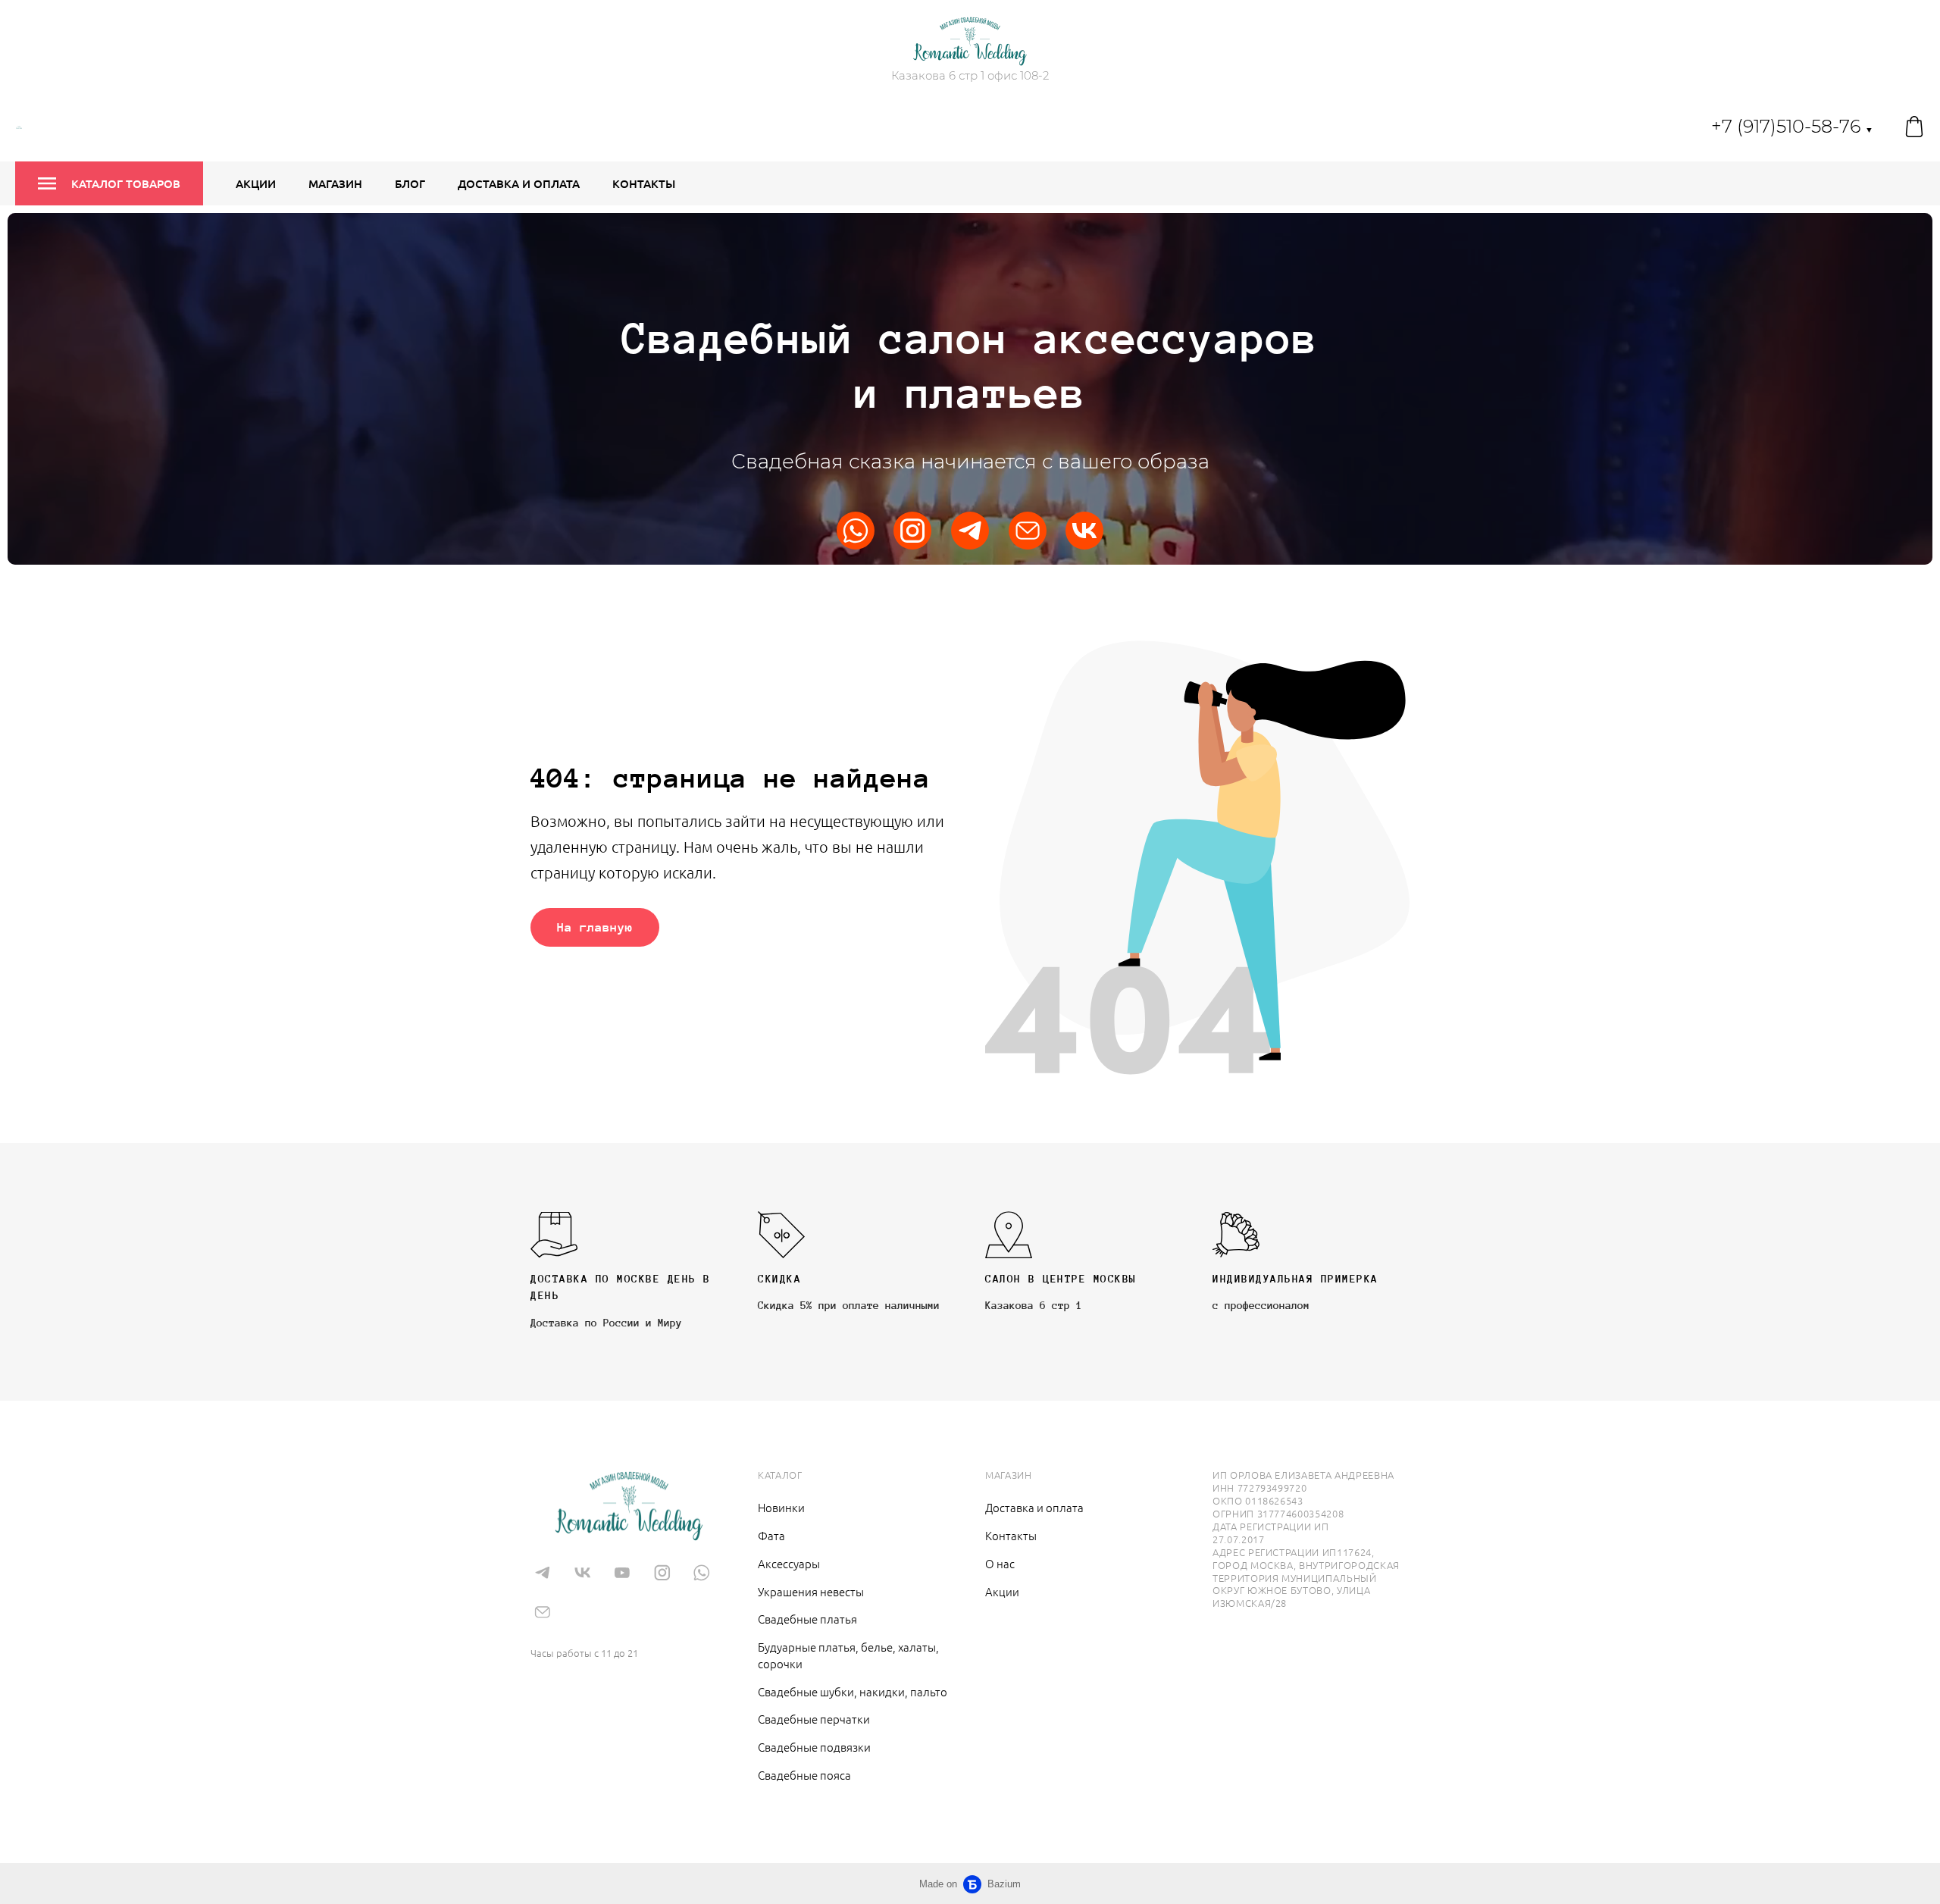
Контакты (644, 183)
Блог (410, 183)
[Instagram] (912, 531)
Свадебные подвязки (814, 1747)
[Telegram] (970, 531)
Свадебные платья (807, 1619)
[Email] (1028, 531)
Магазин (335, 183)
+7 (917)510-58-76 (1792, 126)
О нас (1000, 1563)
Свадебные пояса (804, 1775)
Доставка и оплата (519, 183)
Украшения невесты (811, 1591)
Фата (771, 1535)
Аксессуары (789, 1563)
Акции (256, 183)
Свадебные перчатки (814, 1719)
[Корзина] (1914, 127)
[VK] (1084, 531)
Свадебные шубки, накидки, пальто (853, 1691)
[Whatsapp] (856, 531)
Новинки (781, 1507)
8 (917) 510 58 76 (588, 1630)
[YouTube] (622, 1572)
